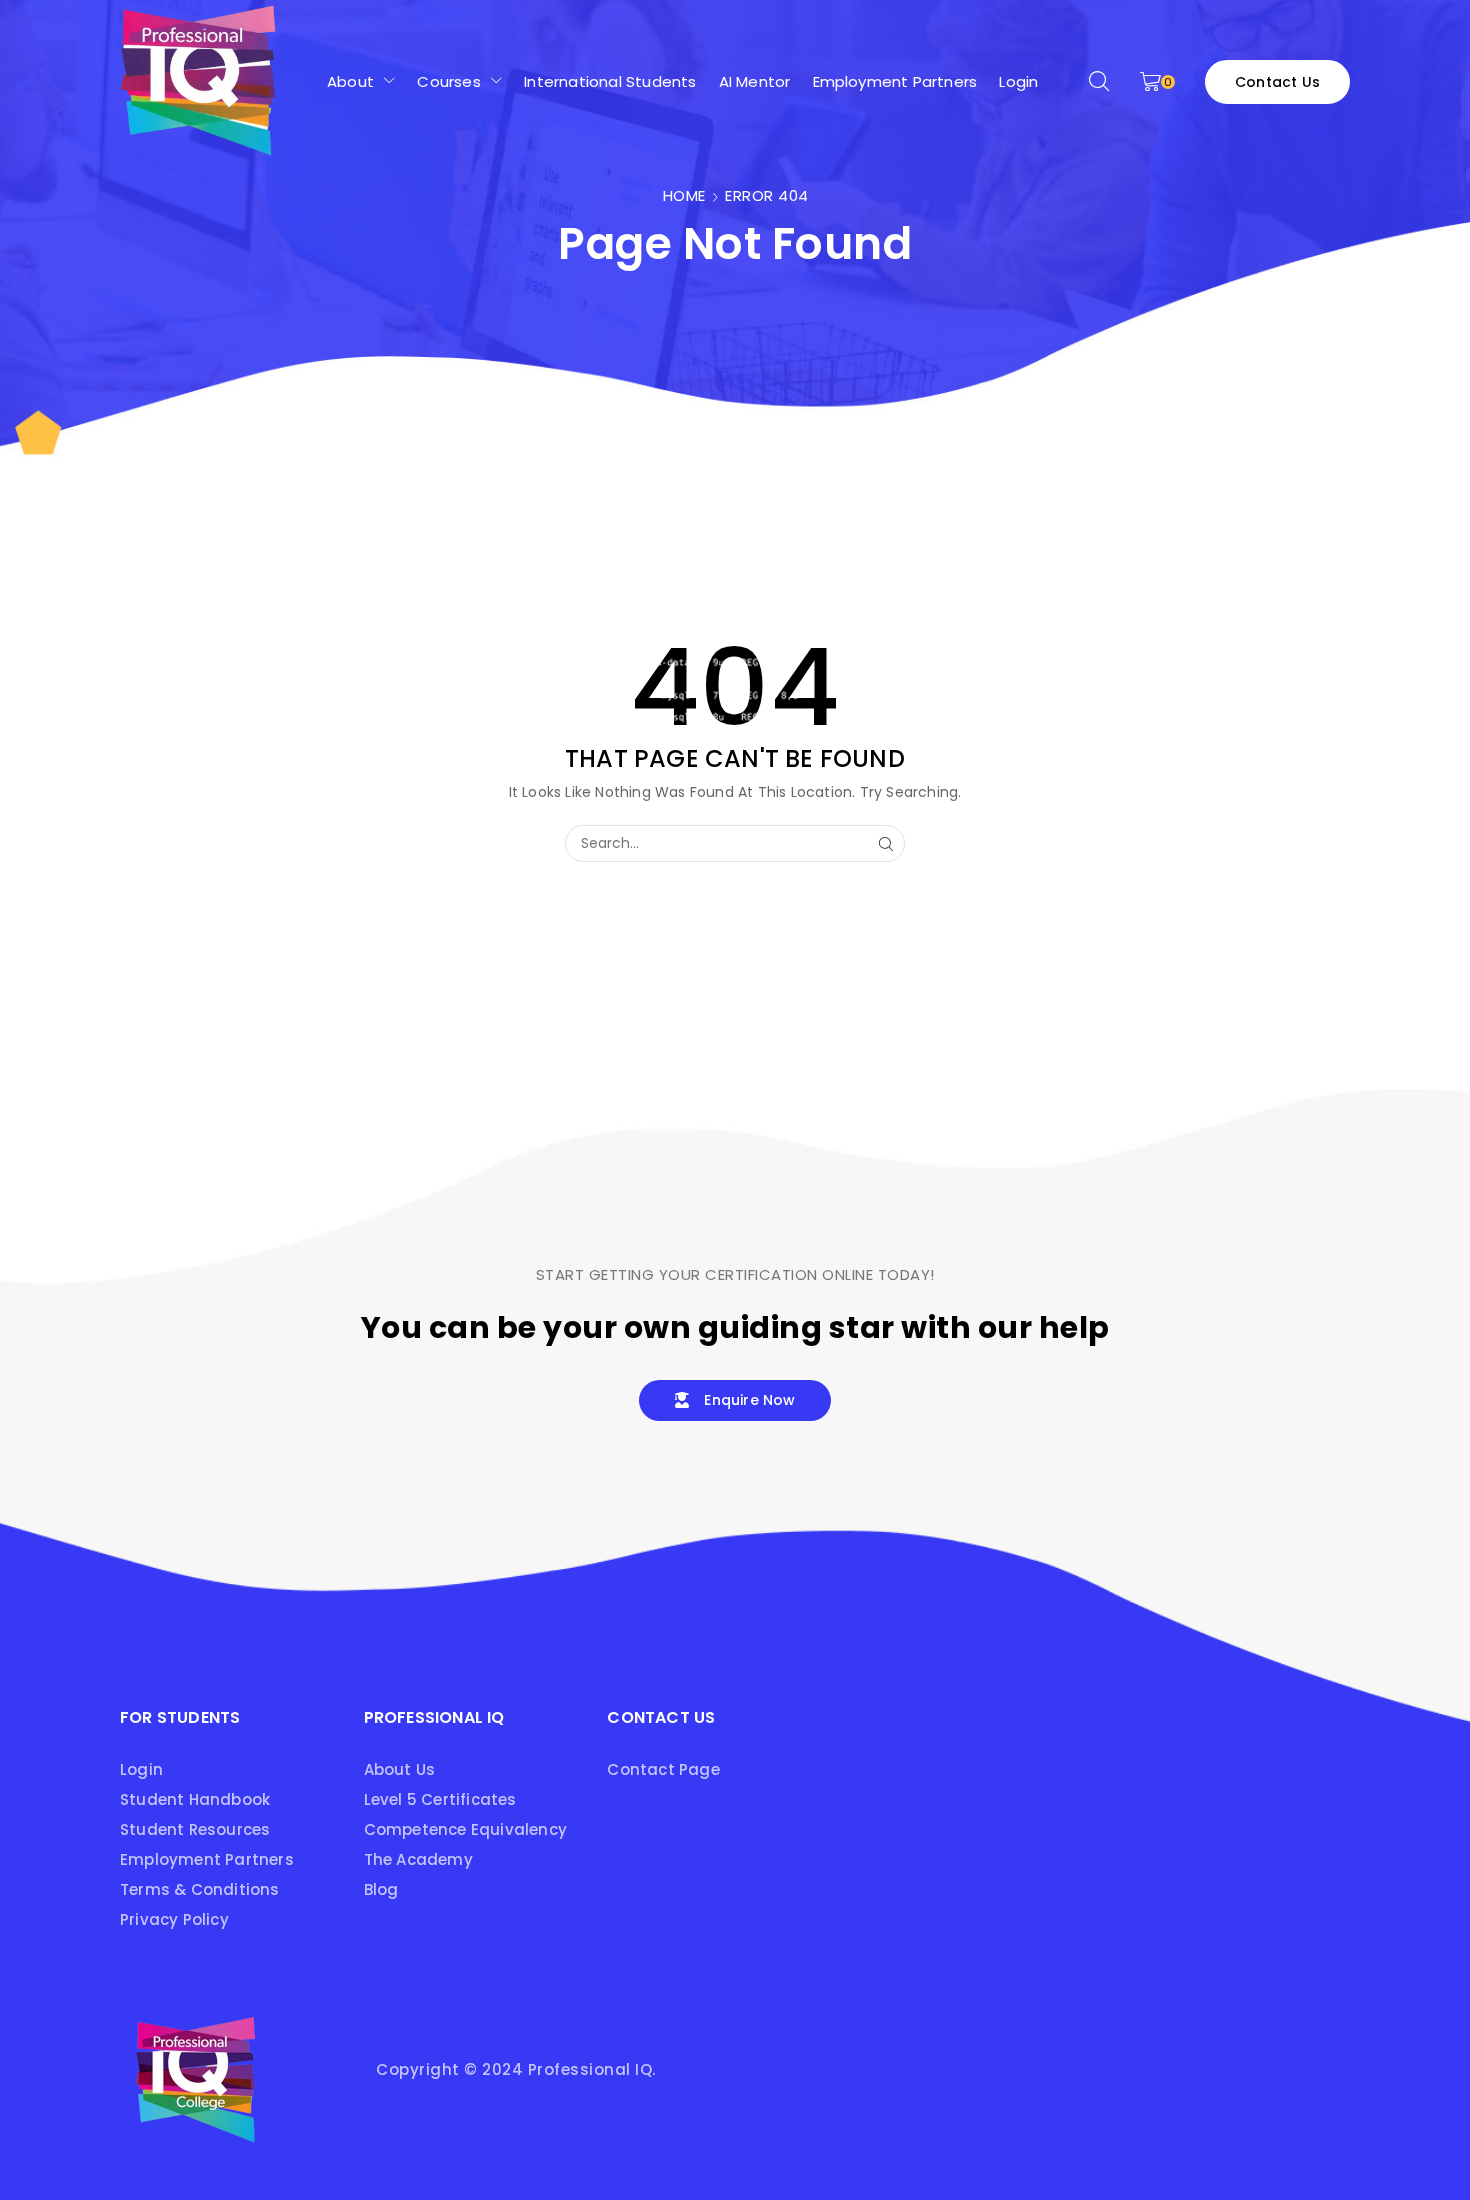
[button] (1099, 82)
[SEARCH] (886, 843)
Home (684, 195)
